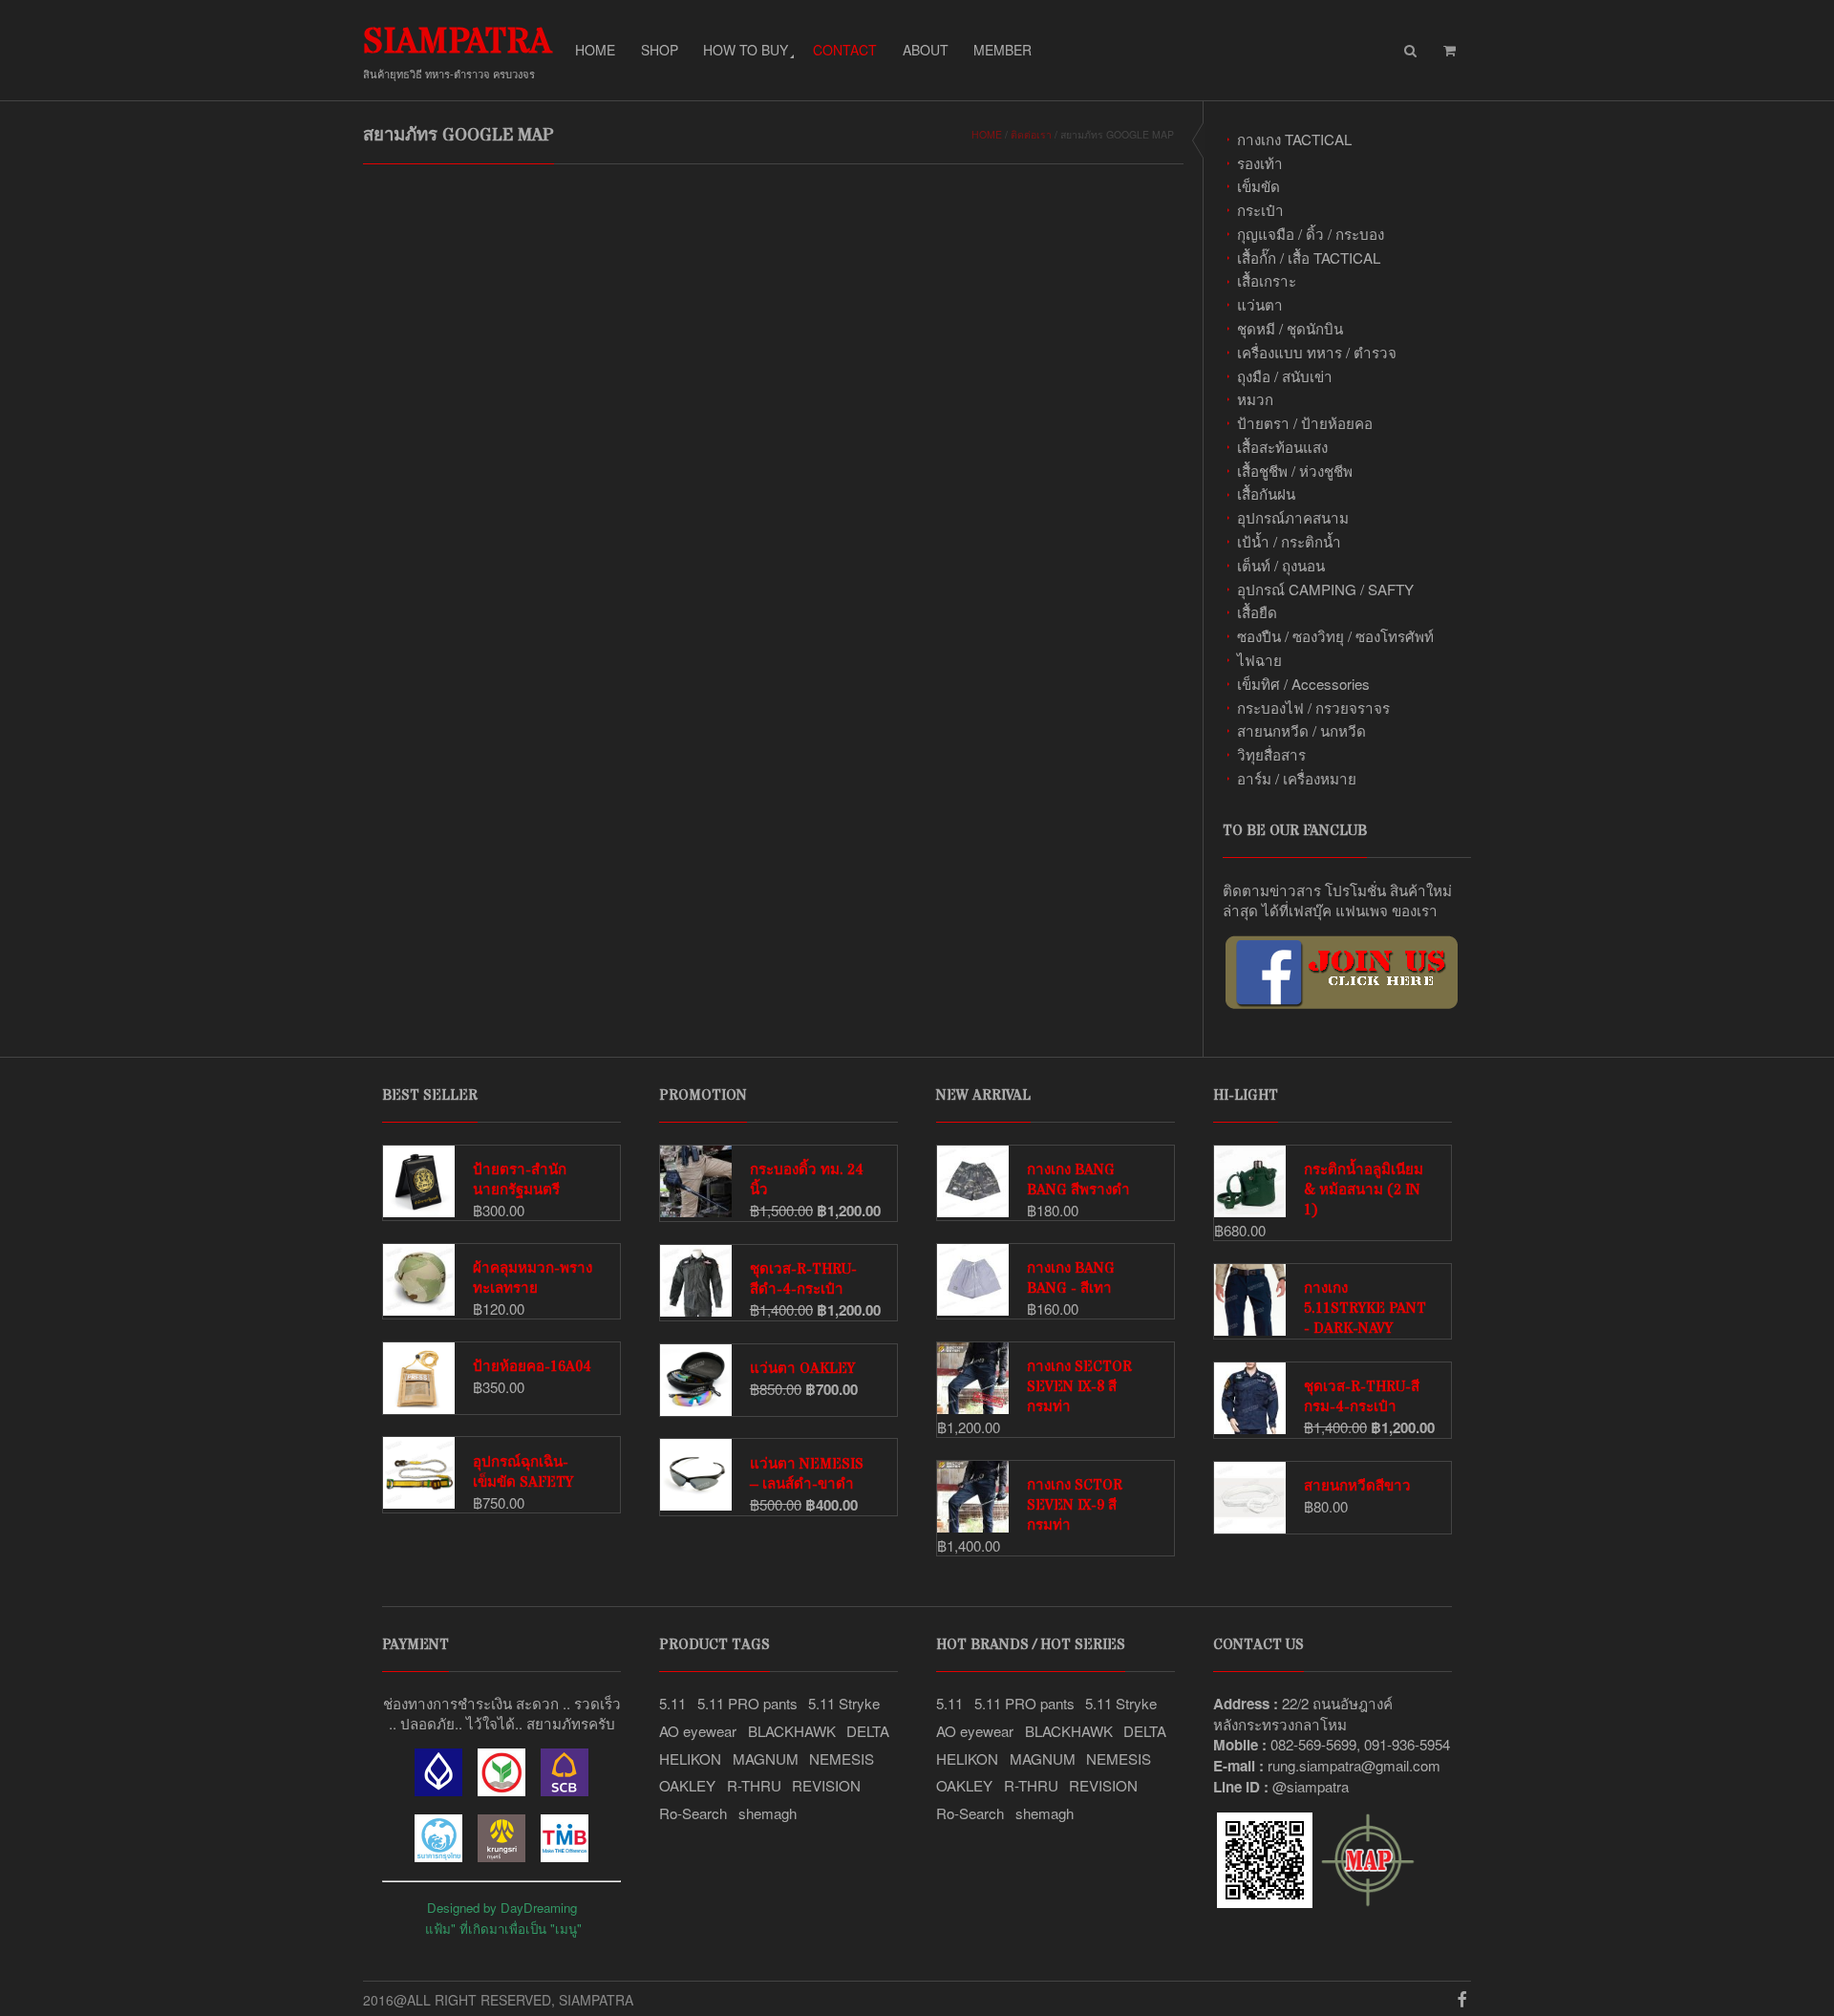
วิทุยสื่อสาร (1271, 754)
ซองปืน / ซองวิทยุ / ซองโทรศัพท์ (1335, 636)
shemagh (768, 1813)
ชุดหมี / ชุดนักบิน (1290, 328)
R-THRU (754, 1785)
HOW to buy (746, 50)
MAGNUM (766, 1759)
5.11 (672, 1703)
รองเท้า (1260, 163)
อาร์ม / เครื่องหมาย (1297, 778)
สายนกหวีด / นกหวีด (1301, 730)
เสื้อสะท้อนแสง (1282, 447)
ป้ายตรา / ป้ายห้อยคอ (1305, 423)
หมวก (1255, 399)
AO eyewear (698, 1731)
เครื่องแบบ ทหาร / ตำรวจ (1317, 352)
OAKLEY (687, 1785)
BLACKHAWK (792, 1731)
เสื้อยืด (1257, 612)
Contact (845, 50)
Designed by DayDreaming (502, 1908)
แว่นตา (1260, 304)
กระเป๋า (1260, 210)
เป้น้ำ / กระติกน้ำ (1289, 541)
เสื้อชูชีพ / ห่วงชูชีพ (1295, 471)
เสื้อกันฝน (1266, 493)
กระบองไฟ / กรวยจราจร (1313, 708)
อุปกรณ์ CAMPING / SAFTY (1325, 589)
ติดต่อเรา (1031, 134)
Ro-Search (693, 1813)
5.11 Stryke (844, 1703)
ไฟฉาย (1259, 660)
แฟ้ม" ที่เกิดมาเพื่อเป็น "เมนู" (503, 1929)
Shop (660, 50)
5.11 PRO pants (747, 1703)
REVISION (826, 1785)
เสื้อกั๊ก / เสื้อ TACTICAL (1309, 257)
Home (595, 50)
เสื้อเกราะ (1267, 280)
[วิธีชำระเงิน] (438, 1790)
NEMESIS (842, 1759)
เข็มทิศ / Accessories (1303, 684)
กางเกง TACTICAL (1294, 139)
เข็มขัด (1258, 186)
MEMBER (1002, 50)
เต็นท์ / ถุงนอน (1281, 565)
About (926, 50)
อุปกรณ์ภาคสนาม (1293, 517)
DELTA (868, 1731)
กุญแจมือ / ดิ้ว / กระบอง (1311, 234)
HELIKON (690, 1759)
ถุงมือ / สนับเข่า (1285, 376)
